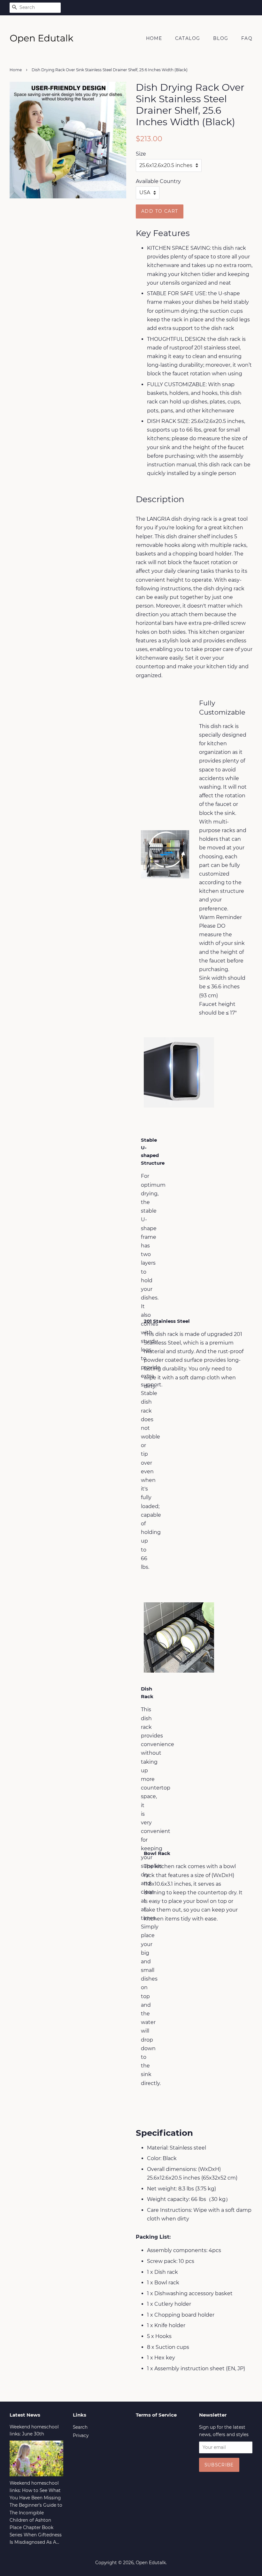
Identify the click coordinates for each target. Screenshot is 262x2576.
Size (141, 154)
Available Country (158, 181)
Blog (221, 38)
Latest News (25, 2415)
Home (154, 38)
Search (80, 2427)
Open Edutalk (151, 2563)
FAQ (247, 38)
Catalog (188, 38)
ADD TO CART (160, 211)
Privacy (81, 2435)
